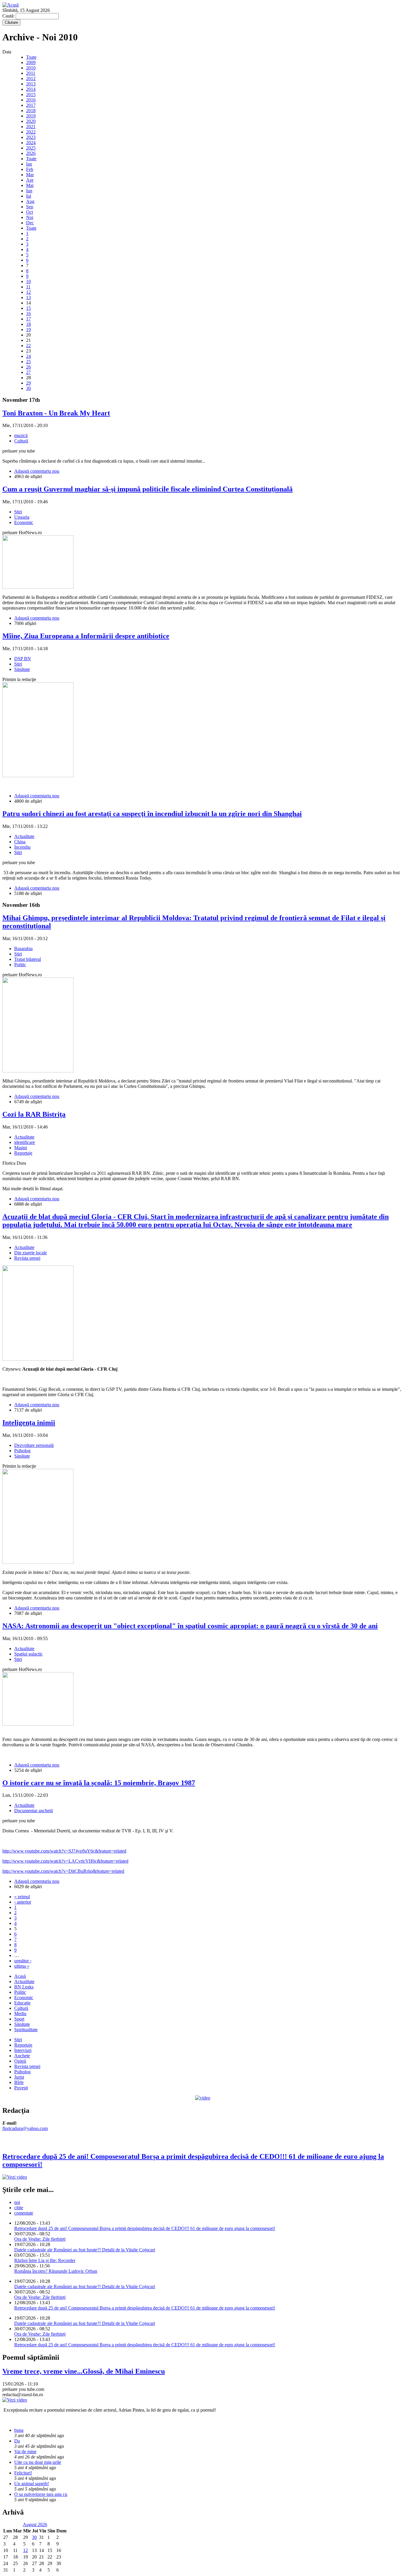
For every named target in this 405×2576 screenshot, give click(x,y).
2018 (31, 111)
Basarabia (23, 949)
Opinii (20, 2061)
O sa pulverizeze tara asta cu (41, 2494)
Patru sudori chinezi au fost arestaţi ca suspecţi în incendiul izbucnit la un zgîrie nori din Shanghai (152, 814)
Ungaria (22, 517)
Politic (20, 965)
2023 (31, 137)
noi (17, 2202)
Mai (30, 185)
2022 (31, 132)
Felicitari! (23, 2473)
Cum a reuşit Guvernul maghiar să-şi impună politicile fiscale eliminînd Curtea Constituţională (148, 489)
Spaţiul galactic (28, 1654)
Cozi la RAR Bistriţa (34, 1114)
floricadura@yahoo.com (25, 2128)
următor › (23, 1961)
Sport (19, 2019)
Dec (30, 223)
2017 (31, 105)
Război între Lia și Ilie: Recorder (45, 2260)
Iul (29, 196)
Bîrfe (19, 2082)
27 (28, 372)
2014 (31, 89)
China (20, 842)
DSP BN (23, 659)
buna (19, 2430)
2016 (31, 100)
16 (28, 314)
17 (28, 319)
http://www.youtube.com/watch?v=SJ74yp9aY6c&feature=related (64, 1851)
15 (28, 308)
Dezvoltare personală (34, 1445)
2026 (31, 153)
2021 (31, 127)
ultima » (22, 1966)
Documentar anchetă (34, 1811)
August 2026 (35, 2525)
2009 (31, 62)
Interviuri (23, 2050)
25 (28, 362)
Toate (31, 57)
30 (28, 388)
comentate (24, 2213)
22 (28, 346)
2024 (31, 143)
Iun (29, 191)
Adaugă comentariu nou (37, 471)
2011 (31, 73)
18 (28, 324)
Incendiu (22, 847)
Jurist (19, 2077)
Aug (30, 201)
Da (17, 2441)
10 (28, 281)
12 (28, 292)
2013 (31, 84)
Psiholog (22, 1451)
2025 (31, 148)
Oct (30, 212)
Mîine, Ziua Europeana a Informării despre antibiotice (86, 636)
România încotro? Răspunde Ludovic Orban (56, 2271)
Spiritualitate (26, 2030)
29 (28, 383)
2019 (31, 116)
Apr (30, 180)
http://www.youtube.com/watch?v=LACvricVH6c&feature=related (65, 1861)
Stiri (18, 512)
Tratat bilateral (28, 959)
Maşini (21, 1148)
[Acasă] (11, 5)
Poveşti (21, 2088)
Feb (30, 169)
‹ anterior (23, 1902)
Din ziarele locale (31, 1253)
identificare (25, 1142)
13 (28, 297)
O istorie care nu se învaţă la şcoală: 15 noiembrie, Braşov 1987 (99, 1783)
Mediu (20, 2014)
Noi (30, 217)
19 (28, 330)
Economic (24, 522)
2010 (31, 68)
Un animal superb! (32, 2484)
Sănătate (22, 669)
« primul (22, 1897)
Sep (30, 207)
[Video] (203, 2098)
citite (19, 2208)
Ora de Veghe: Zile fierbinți (40, 2239)
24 (28, 356)
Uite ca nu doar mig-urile (38, 2462)
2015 (31, 95)
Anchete (22, 2056)
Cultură (21, 441)
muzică (21, 435)
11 (28, 287)
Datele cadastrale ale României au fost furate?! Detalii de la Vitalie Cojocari (85, 2250)
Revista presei (27, 1258)
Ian (29, 164)
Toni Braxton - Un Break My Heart (56, 413)
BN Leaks (24, 1987)
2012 (31, 78)
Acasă (20, 1976)
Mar (30, 175)
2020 (31, 121)
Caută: (9, 16)
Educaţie (22, 2003)
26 (28, 367)
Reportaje (23, 1153)
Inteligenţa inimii (29, 1423)
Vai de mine (25, 2452)
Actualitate (24, 836)
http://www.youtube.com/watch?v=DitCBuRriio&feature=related (63, 1871)
